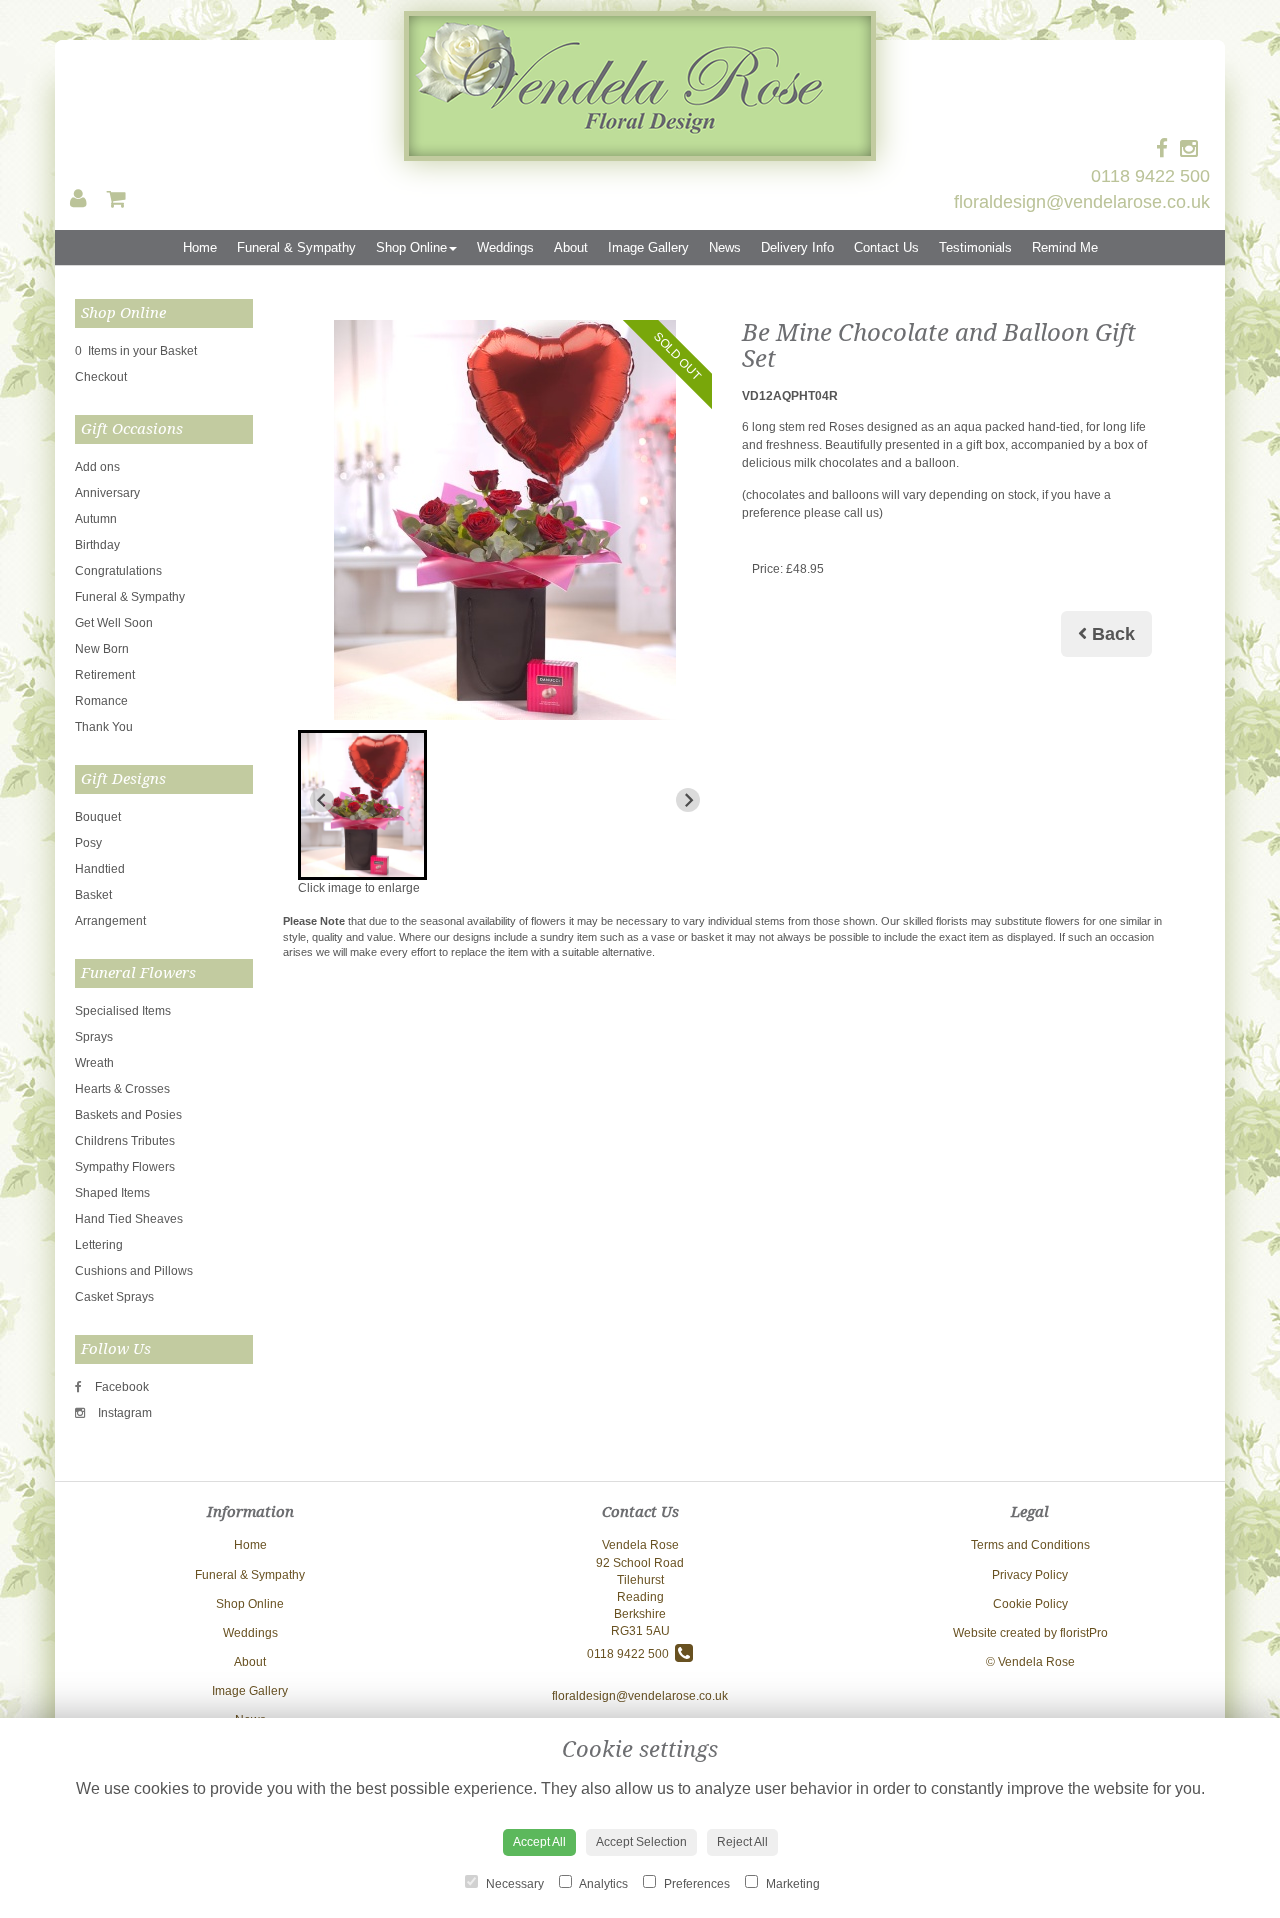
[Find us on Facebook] (1168, 148)
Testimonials (975, 247)
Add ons (97, 467)
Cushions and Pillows (134, 1271)
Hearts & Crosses (122, 1089)
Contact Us (886, 247)
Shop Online (411, 247)
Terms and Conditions (1030, 1545)
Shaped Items (112, 1193)
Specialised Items (123, 1011)
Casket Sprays (114, 1297)
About (571, 247)
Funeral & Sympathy (296, 247)
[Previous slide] (322, 800)
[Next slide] (688, 800)
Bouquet (98, 817)
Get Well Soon (114, 623)
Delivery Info (797, 247)
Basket (93, 895)
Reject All (742, 1842)
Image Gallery (648, 247)
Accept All (539, 1842)
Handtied (100, 869)
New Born (102, 649)
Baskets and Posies (128, 1115)
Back (1111, 634)
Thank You (104, 727)
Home (200, 247)
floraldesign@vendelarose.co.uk (1082, 202)
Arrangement (110, 921)
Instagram (123, 1413)
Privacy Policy (1030, 1575)
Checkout (101, 377)
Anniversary (107, 493)
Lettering (99, 1245)
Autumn (96, 519)
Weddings (505, 247)
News (725, 247)
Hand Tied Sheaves (129, 1219)
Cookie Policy (1030, 1604)
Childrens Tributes (125, 1141)
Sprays (94, 1037)
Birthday (97, 545)
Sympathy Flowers (125, 1167)
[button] (362, 805)
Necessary (513, 1884)
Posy (88, 843)
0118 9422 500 (1150, 176)
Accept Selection (641, 1842)
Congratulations (118, 571)
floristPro (1084, 1633)
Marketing (791, 1884)
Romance (101, 701)
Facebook (120, 1387)
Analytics (602, 1884)
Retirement (105, 675)
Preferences (695, 1884)
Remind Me (1065, 247)
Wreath (94, 1063)
